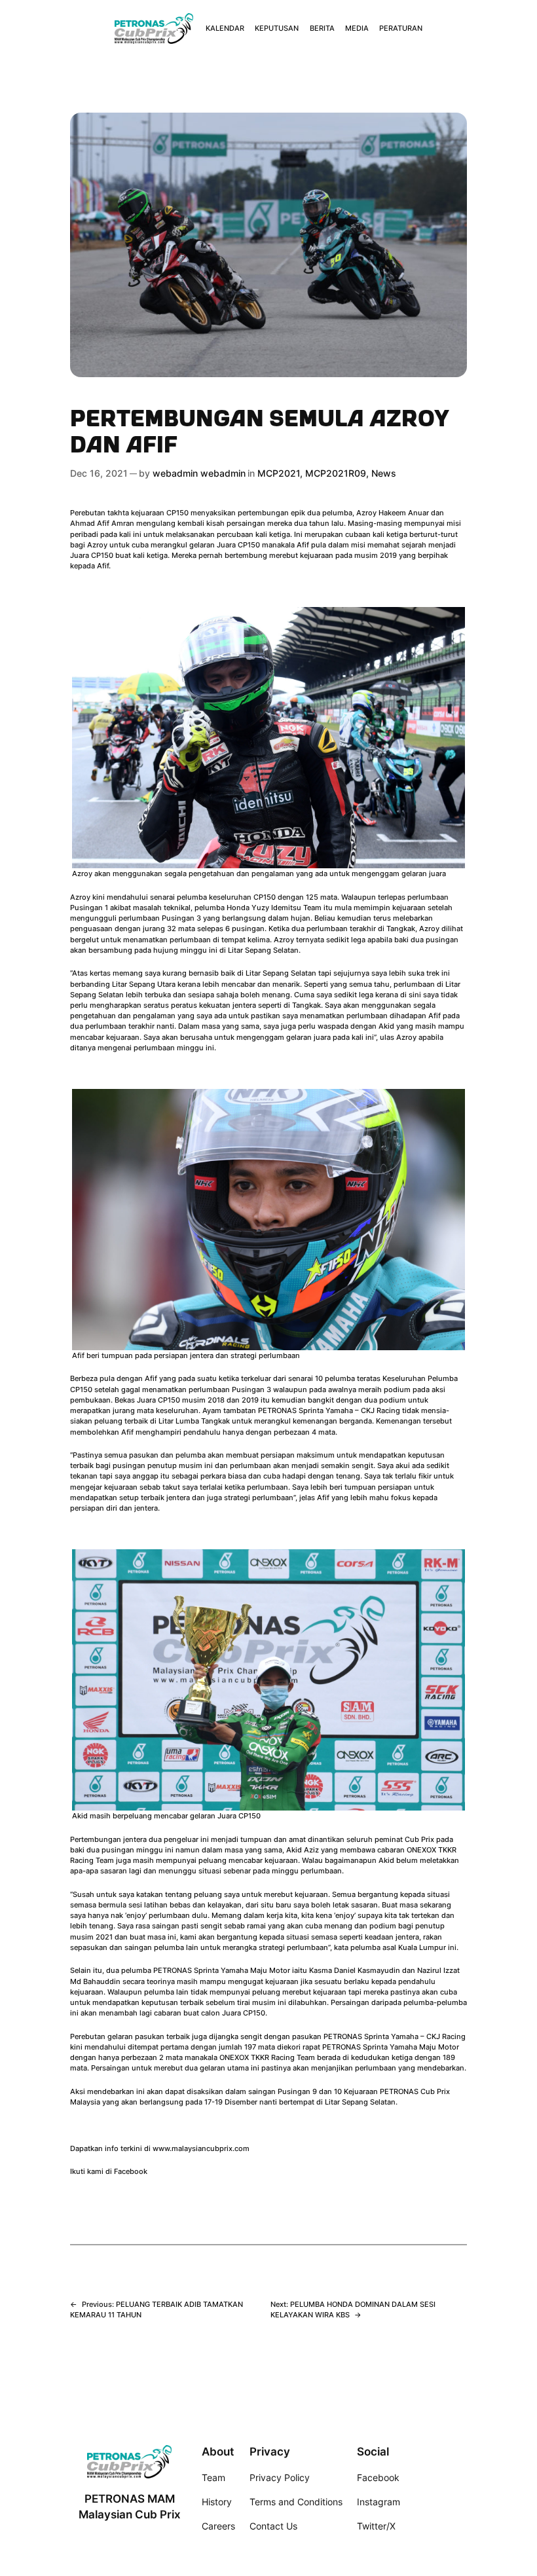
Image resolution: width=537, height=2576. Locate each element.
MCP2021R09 (336, 473)
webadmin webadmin (199, 473)
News (384, 473)
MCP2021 (279, 473)
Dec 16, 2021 (99, 473)
